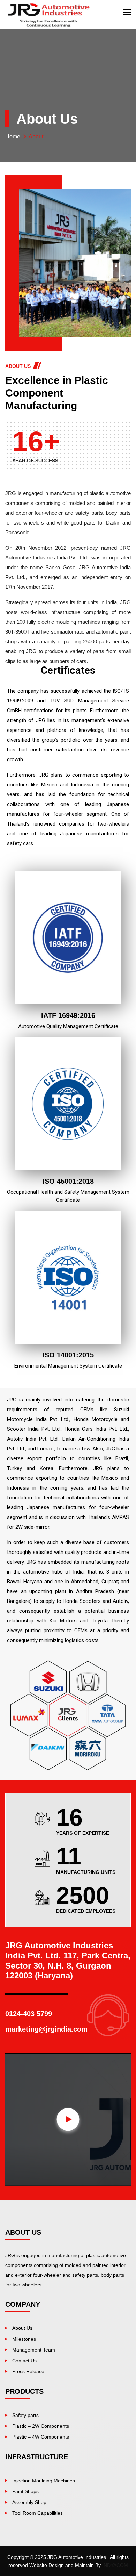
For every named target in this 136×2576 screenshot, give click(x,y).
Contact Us (24, 2361)
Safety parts (25, 2415)
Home (13, 137)
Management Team (34, 2350)
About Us (22, 2328)
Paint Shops (25, 2491)
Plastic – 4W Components (41, 2437)
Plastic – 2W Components (41, 2426)
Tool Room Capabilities (37, 2513)
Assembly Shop (29, 2502)
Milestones (24, 2339)
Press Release (28, 2371)
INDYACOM (115, 2565)
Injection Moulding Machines (44, 2481)
